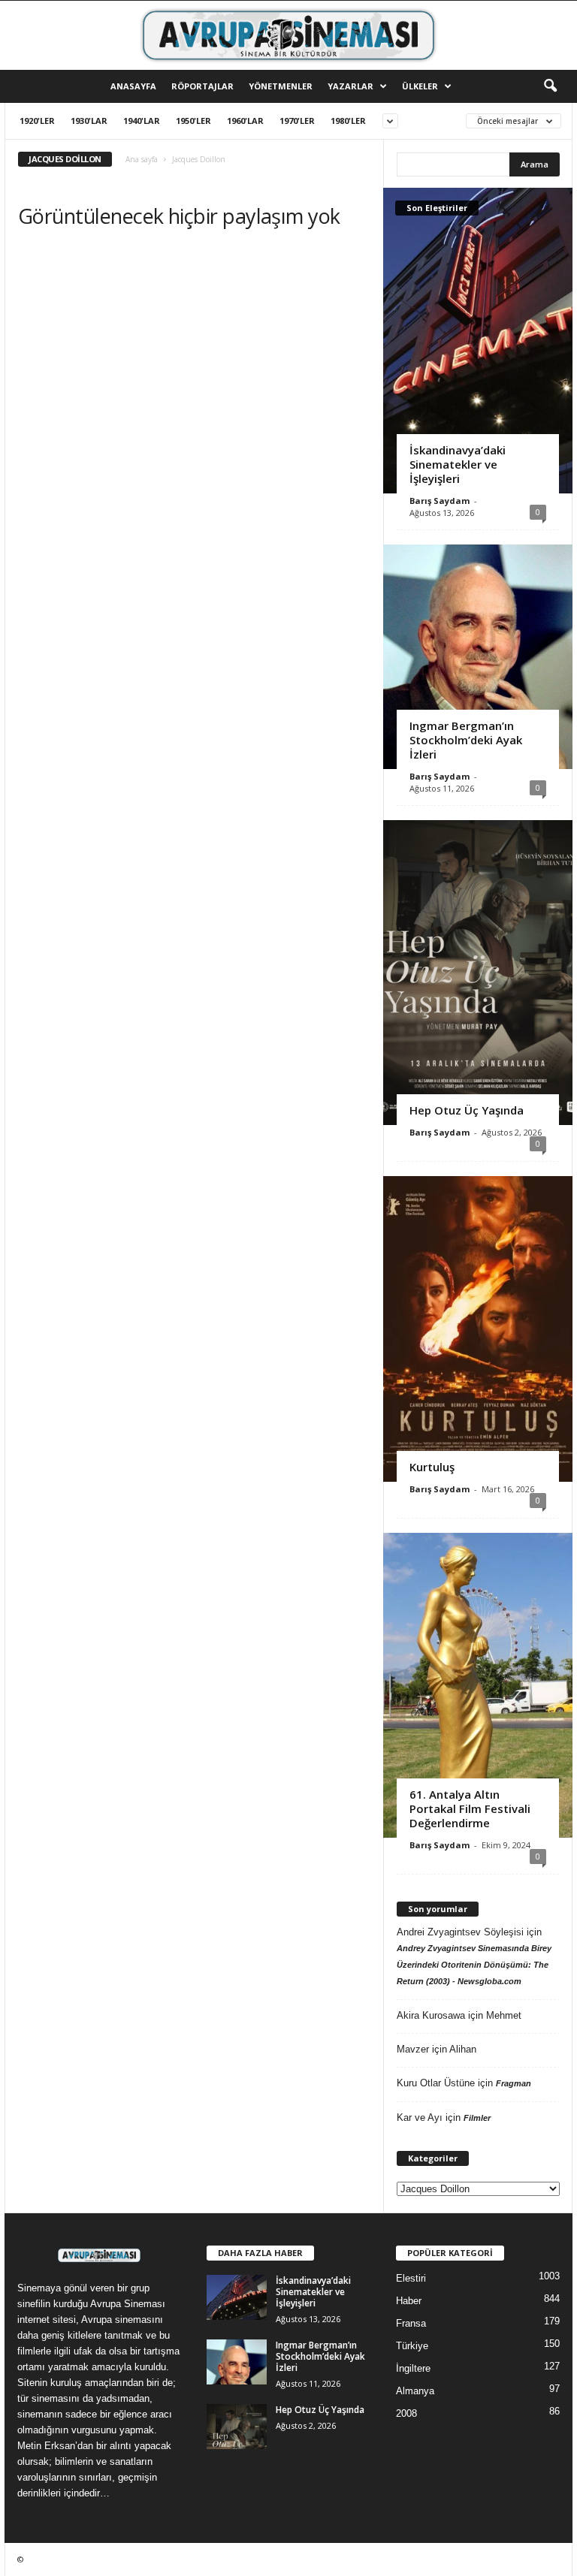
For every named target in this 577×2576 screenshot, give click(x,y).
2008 (406, 2413)
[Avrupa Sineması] (288, 35)
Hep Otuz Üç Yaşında (467, 1110)
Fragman (514, 2083)
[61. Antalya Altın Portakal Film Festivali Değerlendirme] (478, 1685)
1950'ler (193, 121)
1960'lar (245, 121)
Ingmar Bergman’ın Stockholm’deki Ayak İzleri (466, 740)
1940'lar (142, 121)
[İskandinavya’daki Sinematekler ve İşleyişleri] (478, 340)
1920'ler (37, 121)
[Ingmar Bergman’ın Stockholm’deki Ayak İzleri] (478, 657)
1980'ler (348, 121)
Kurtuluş (432, 1467)
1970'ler (297, 121)
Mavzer (413, 2049)
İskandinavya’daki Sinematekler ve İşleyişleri (458, 464)
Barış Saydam (440, 501)
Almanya (415, 2391)
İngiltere (413, 2368)
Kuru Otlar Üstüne (436, 2083)
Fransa (411, 2323)
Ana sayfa (142, 159)
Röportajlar (202, 86)
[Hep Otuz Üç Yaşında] (478, 973)
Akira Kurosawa (431, 2015)
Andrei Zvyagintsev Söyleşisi (460, 1932)
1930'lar (89, 121)
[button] (550, 86)
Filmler (477, 2118)
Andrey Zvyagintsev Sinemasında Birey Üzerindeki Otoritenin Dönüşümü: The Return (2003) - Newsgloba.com (474, 1965)
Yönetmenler (281, 86)
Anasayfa (133, 86)
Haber (409, 2301)
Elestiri (411, 2278)
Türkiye (412, 2346)
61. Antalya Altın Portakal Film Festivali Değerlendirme (470, 1808)
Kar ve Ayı (420, 2118)
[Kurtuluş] (478, 1329)
